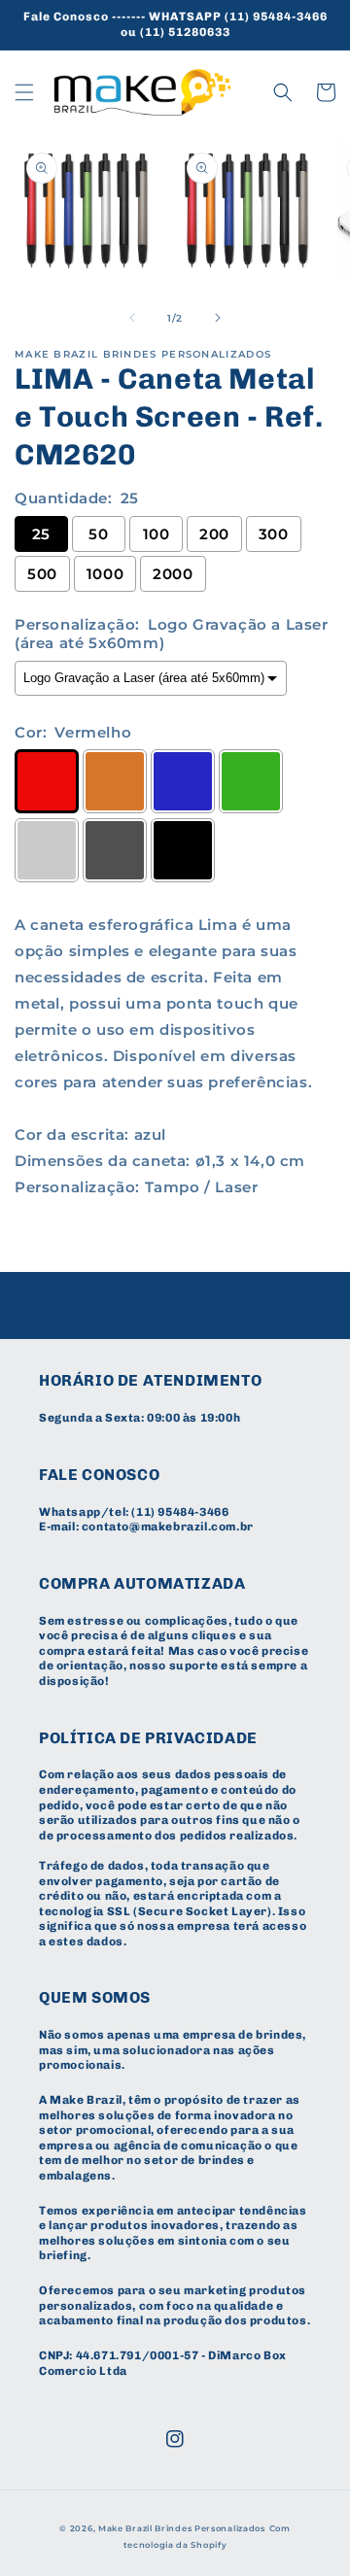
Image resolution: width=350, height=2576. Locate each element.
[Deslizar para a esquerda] (132, 318)
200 (214, 534)
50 (98, 534)
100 (157, 534)
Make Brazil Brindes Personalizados (182, 2528)
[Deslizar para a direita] (218, 318)
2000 (173, 574)
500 (42, 574)
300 (274, 534)
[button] (24, 92)
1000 (105, 574)
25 (41, 534)
